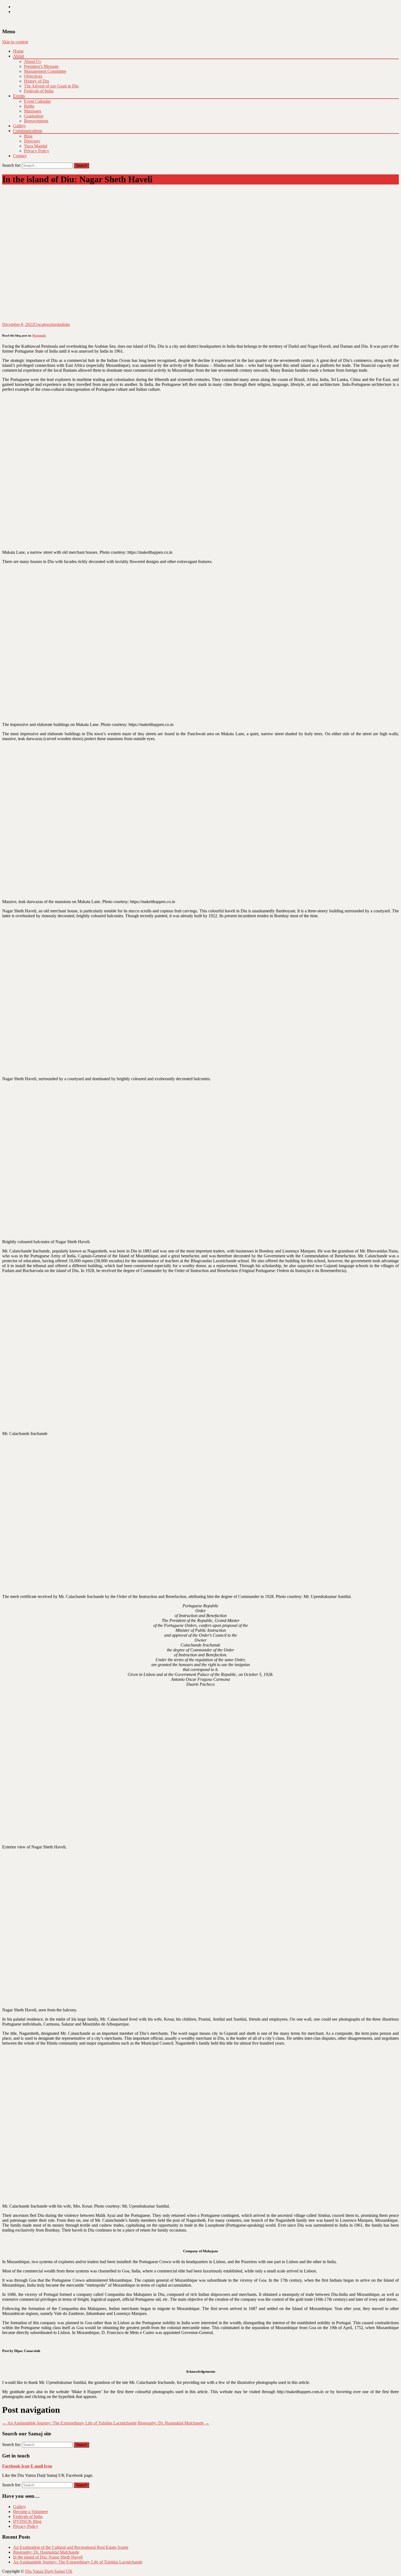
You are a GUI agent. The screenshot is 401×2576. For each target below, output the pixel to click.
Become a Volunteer (31, 2512)
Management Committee (45, 71)
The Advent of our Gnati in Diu (51, 86)
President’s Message (41, 66)
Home (18, 51)
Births (29, 106)
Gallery (20, 126)
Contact (20, 156)
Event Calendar (37, 101)
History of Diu (37, 81)
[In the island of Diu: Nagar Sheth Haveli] (122, 320)
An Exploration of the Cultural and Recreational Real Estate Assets (71, 2547)
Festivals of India (39, 91)
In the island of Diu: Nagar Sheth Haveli (48, 2557)
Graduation (34, 116)
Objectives (33, 76)
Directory (32, 141)
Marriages (33, 111)
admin (65, 324)
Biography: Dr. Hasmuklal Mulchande (173, 2423)
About (19, 56)
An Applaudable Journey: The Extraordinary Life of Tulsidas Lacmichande (69, 2423)
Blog (28, 136)
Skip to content (15, 42)
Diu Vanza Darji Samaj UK (49, 2571)
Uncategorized (47, 324)
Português (39, 335)
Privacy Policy (37, 151)
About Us (32, 61)
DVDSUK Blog (27, 2521)
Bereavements (36, 121)
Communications (28, 131)
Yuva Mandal (36, 146)
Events (19, 96)
